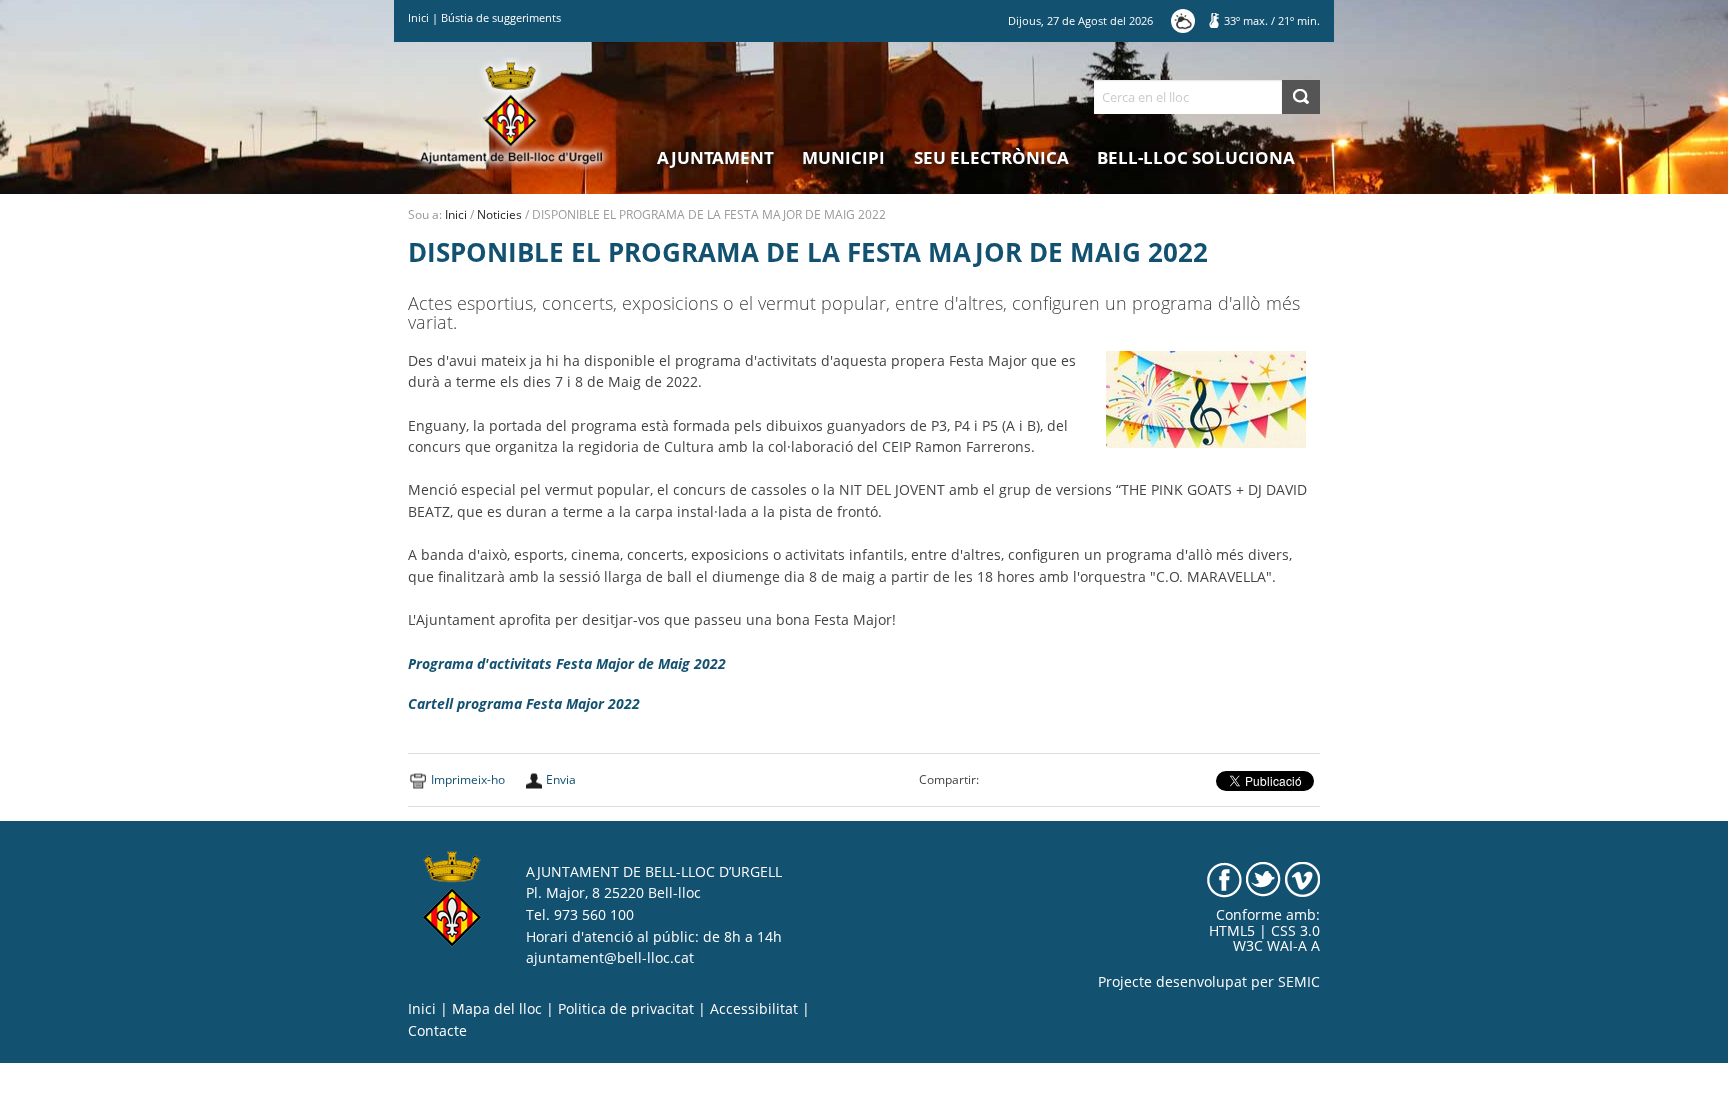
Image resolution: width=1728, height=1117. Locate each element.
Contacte (437, 1031)
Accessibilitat (754, 1009)
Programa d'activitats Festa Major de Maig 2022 (567, 664)
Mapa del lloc (497, 1009)
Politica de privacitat (626, 1009)
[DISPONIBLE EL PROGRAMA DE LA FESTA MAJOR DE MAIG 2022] (1206, 398)
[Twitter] (1263, 878)
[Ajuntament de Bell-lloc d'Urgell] (511, 112)
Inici (418, 17)
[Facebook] (1224, 878)
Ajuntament (715, 157)
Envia (561, 779)
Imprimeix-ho (468, 779)
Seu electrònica (991, 157)
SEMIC (1299, 982)
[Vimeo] (1302, 878)
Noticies (499, 214)
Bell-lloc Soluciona (1196, 157)
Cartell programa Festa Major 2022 (524, 704)
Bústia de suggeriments (501, 17)
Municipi (843, 157)
